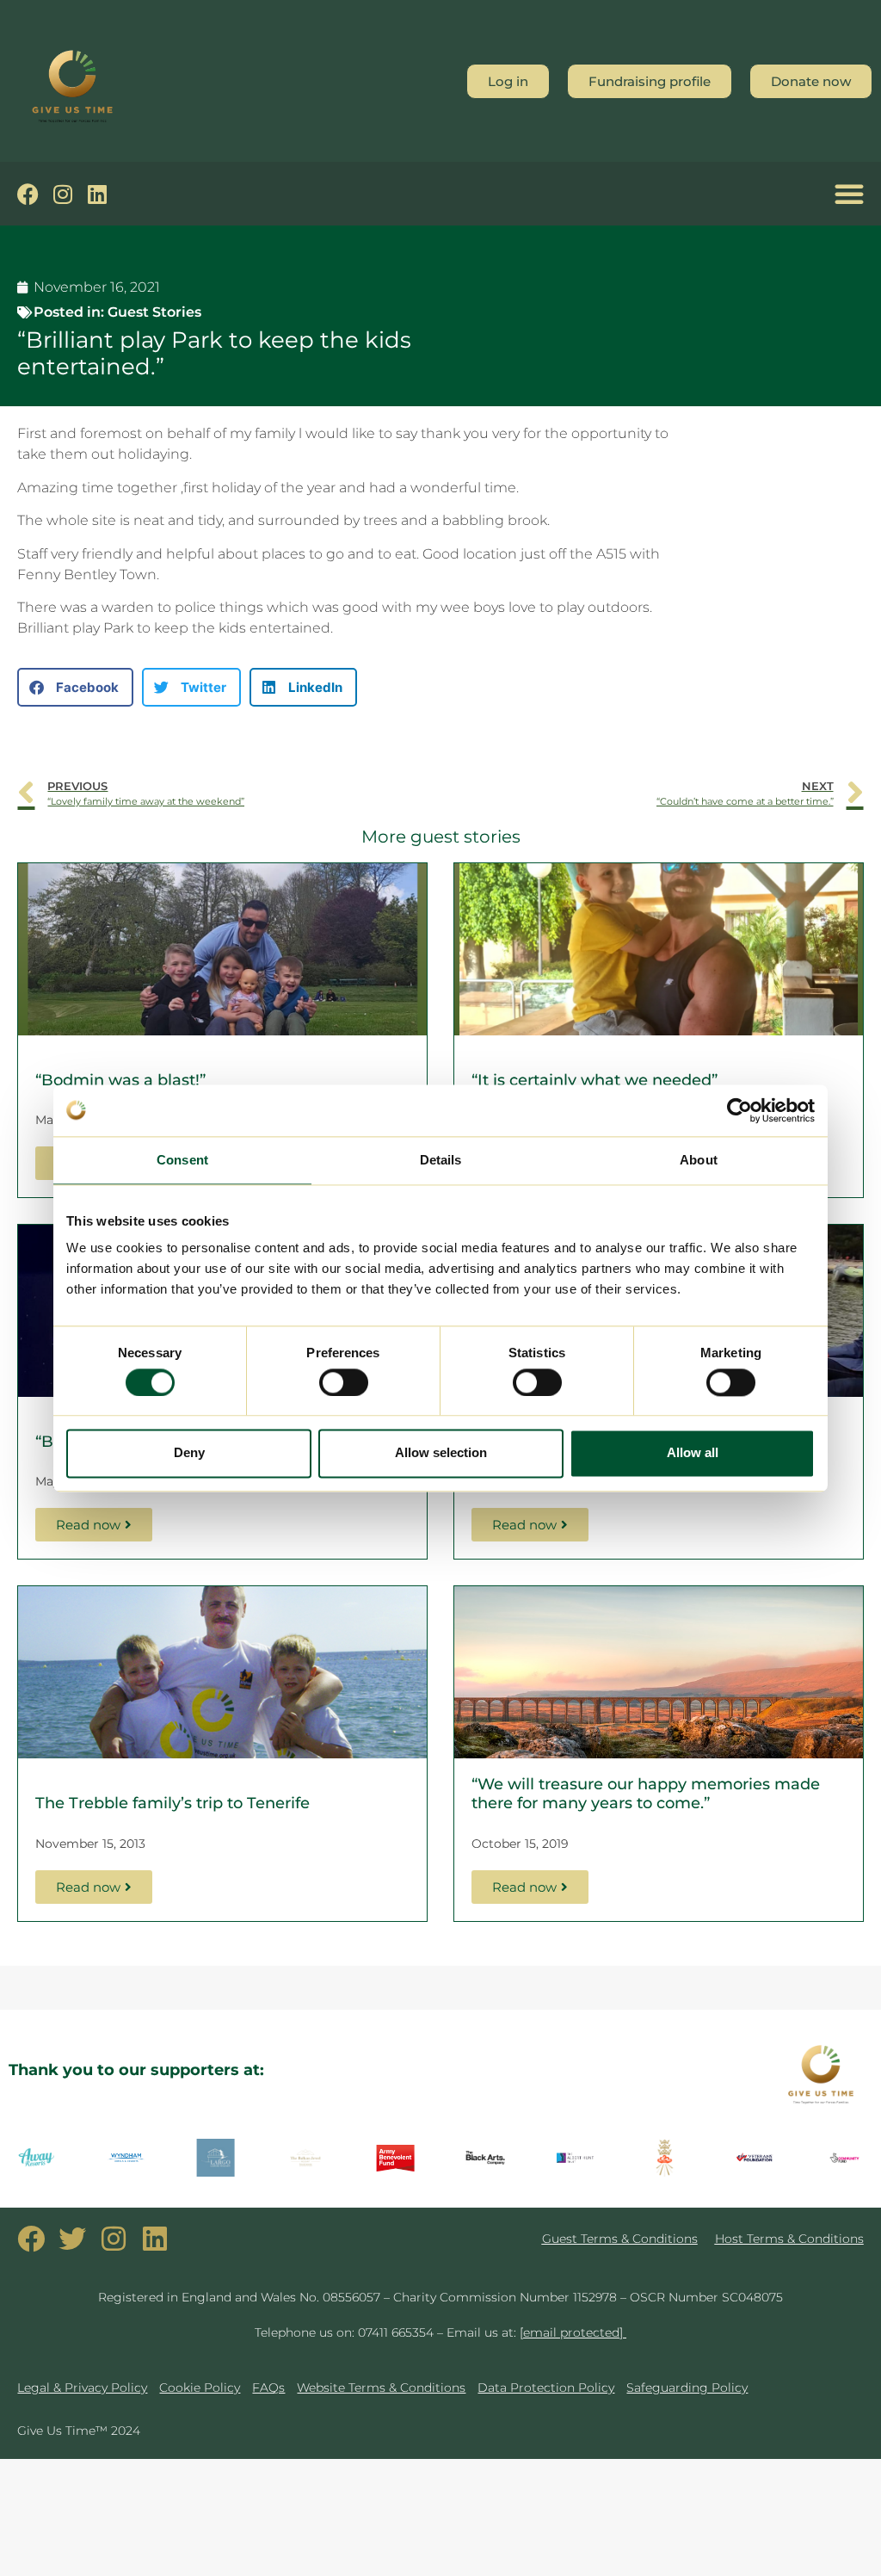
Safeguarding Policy (687, 2388)
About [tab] (699, 1160)
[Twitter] (72, 2239)
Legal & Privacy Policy (82, 2388)
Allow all (693, 1453)
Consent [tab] (182, 1160)
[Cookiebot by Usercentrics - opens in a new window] (739, 1110)
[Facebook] (28, 194)
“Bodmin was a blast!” (120, 1080)
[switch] (344, 1382)
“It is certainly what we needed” (595, 1080)
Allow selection (441, 1453)
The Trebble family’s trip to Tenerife (173, 1803)
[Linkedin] (97, 194)
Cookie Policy (200, 2388)
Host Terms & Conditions (789, 2239)
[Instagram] (62, 194)
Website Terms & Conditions (381, 2388)
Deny (189, 1453)
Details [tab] (441, 1160)
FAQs (268, 2388)
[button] (849, 194)
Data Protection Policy (546, 2388)
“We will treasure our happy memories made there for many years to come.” (646, 1794)
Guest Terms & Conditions (620, 2239)
